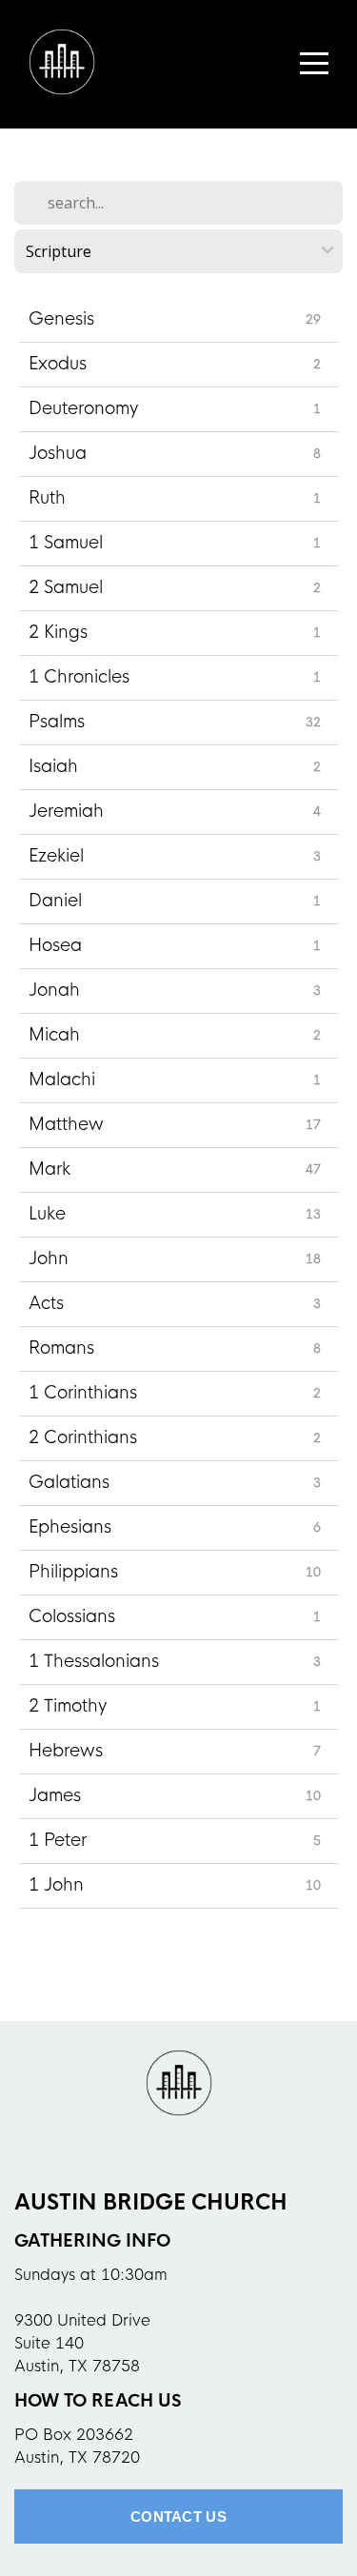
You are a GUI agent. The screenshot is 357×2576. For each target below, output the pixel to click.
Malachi (62, 1080)
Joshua (58, 453)
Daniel (55, 901)
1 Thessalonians (94, 1661)
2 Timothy (68, 1706)
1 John (56, 1885)
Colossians (72, 1616)
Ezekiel (56, 856)
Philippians (73, 1572)
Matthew (66, 1124)
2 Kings (58, 632)
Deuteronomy (83, 408)
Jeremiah (66, 811)
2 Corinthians (83, 1437)
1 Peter (58, 1840)
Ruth (47, 498)
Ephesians (70, 1527)
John (49, 1258)
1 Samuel (66, 543)
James (55, 1795)
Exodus (58, 364)
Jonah (54, 990)
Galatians (69, 1482)
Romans (61, 1348)
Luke (47, 1214)
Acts (46, 1303)
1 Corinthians (83, 1393)
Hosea (55, 945)
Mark (50, 1169)
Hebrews (66, 1751)
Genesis (61, 319)
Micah (54, 1035)
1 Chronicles (79, 677)
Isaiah (53, 766)
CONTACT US (178, 2517)
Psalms (57, 722)
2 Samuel (66, 587)
